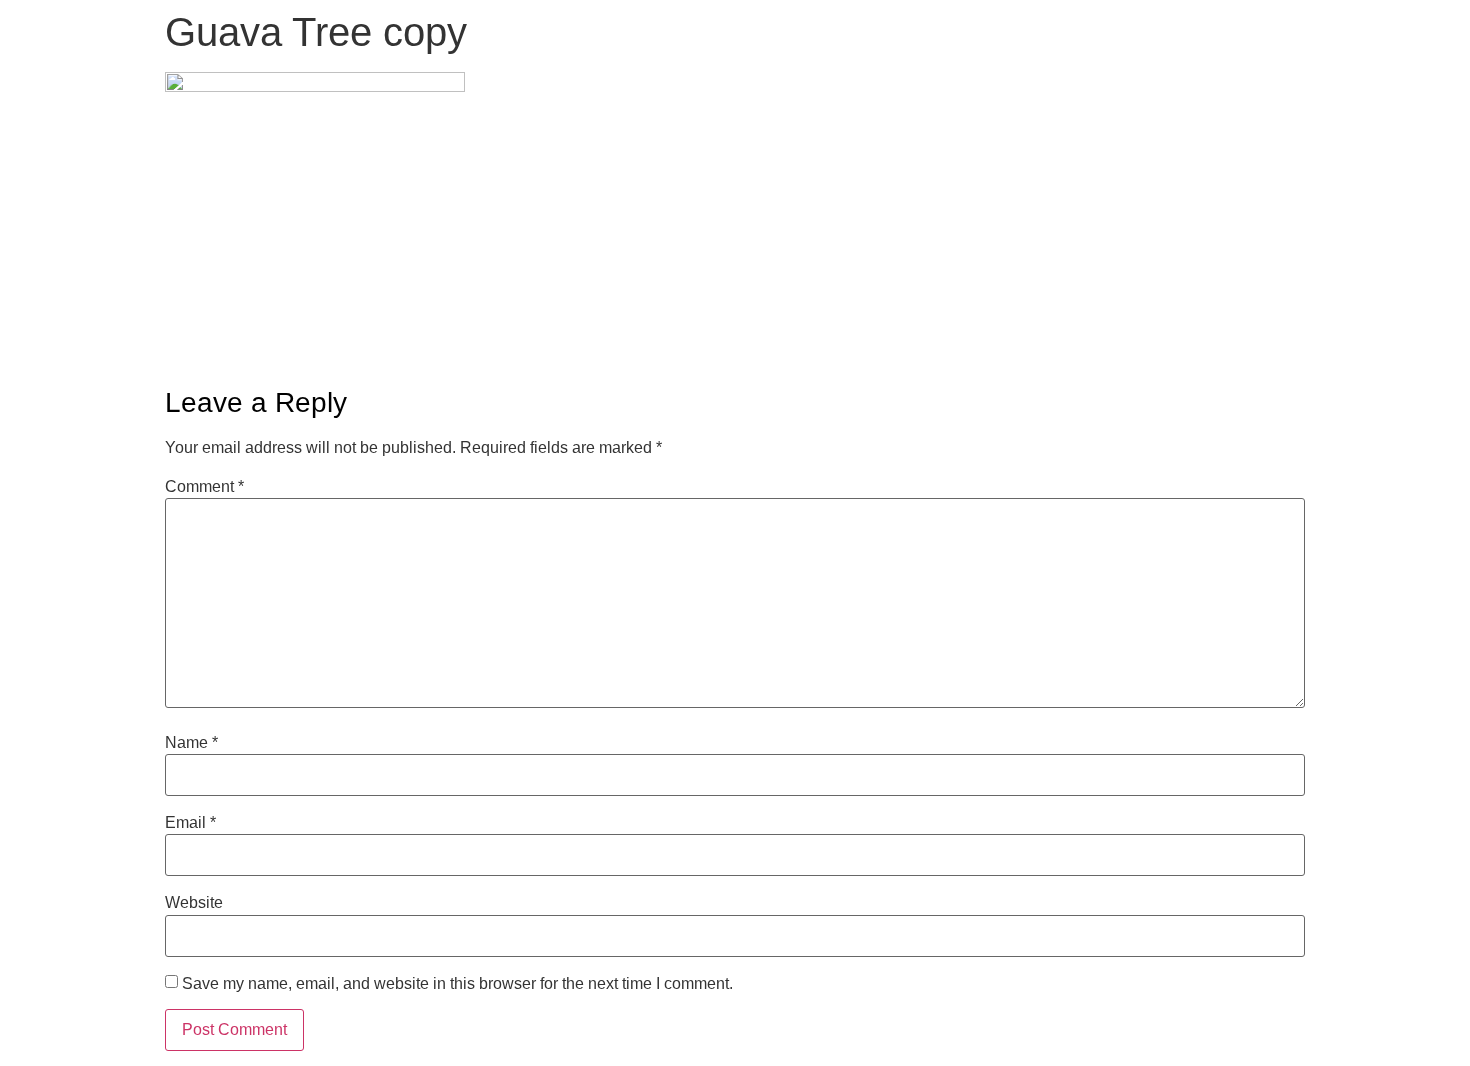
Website (194, 903)
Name (191, 743)
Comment (204, 487)
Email (190, 823)
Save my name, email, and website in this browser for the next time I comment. (457, 984)
